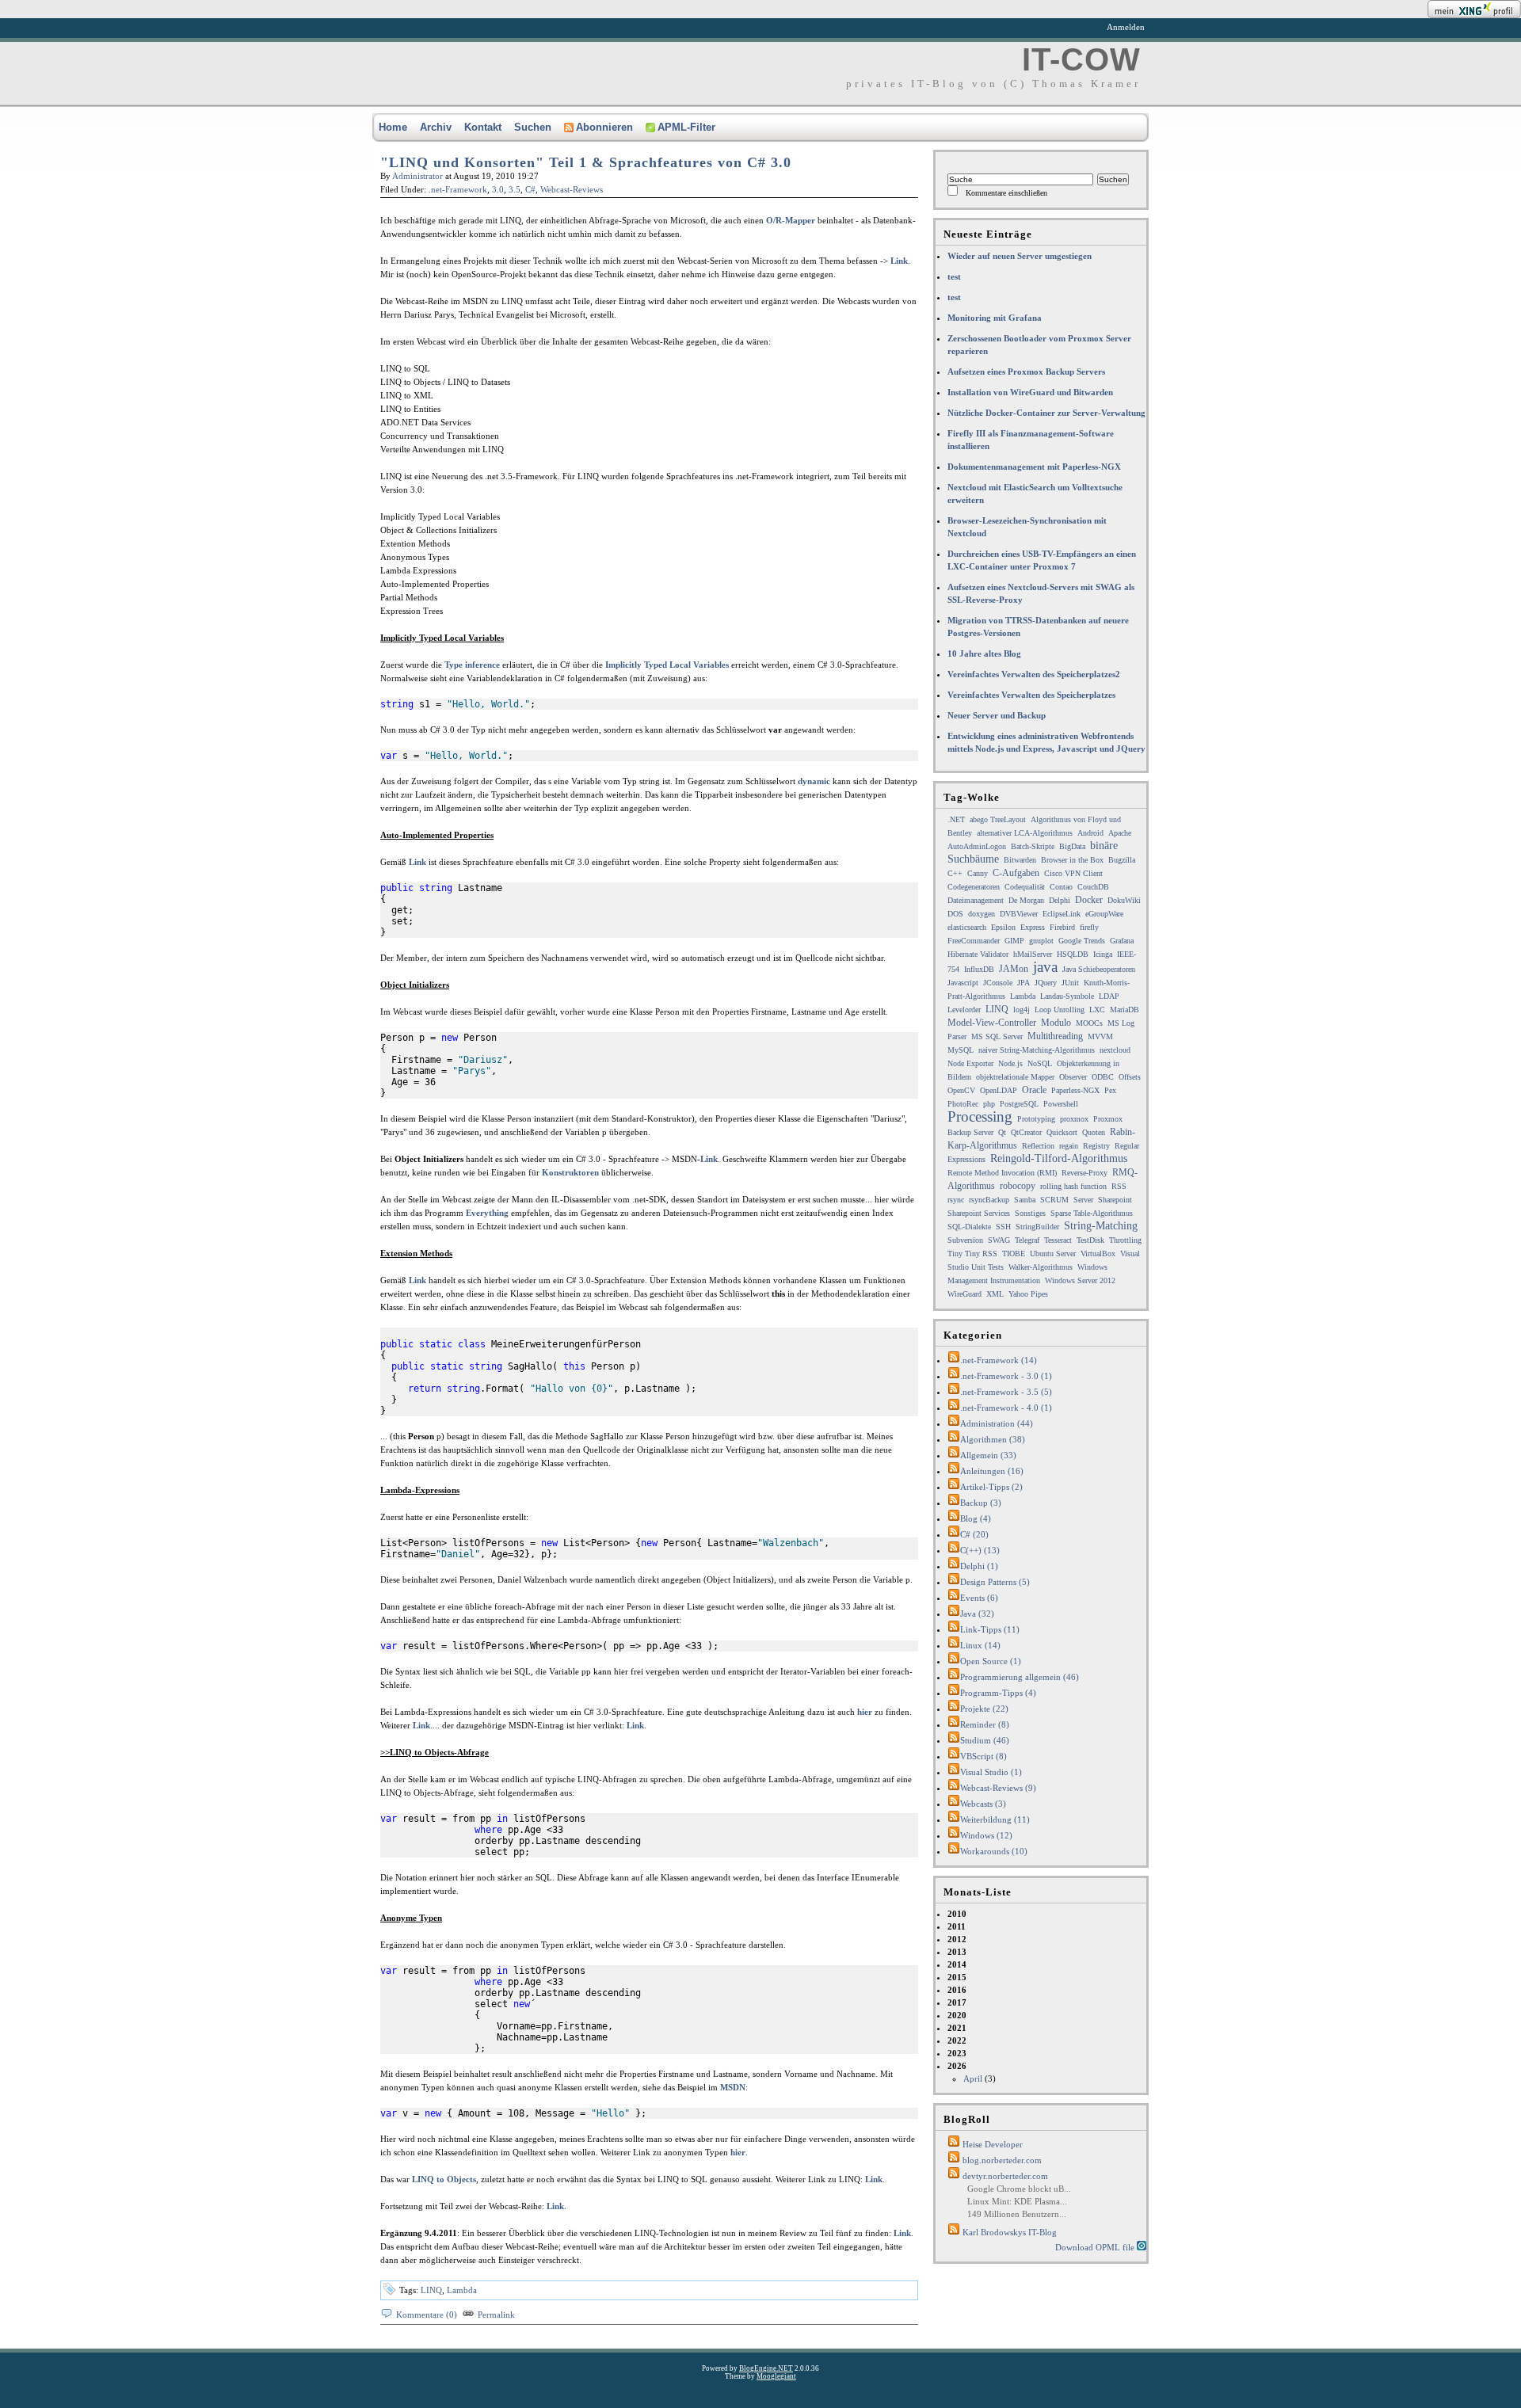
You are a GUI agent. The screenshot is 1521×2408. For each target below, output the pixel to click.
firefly (1089, 927)
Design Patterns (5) (995, 1582)
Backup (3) (981, 1503)
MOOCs (1089, 1023)
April (973, 2078)
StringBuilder (1037, 1227)
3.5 (515, 189)
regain (1069, 1146)
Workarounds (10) (994, 1851)
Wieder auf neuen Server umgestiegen (1020, 256)
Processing (980, 1116)
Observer (1073, 1077)
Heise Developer (993, 2144)
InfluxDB (979, 969)
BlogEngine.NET (766, 2368)
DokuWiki (1124, 900)
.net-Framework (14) (999, 1360)
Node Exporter (970, 1063)
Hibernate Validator (978, 954)
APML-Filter (686, 127)
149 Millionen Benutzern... (1017, 2214)
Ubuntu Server (1053, 1254)
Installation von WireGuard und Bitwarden (1030, 392)
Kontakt (483, 127)
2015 (957, 1977)
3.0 (498, 189)
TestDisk (1090, 1240)
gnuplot (1041, 941)
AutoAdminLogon (977, 846)
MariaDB (1125, 1010)
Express (1033, 927)
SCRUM (1054, 1200)
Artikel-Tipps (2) (991, 1487)
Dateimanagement (976, 900)
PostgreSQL (1019, 1104)
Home (393, 127)
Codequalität (1025, 887)
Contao (1061, 887)
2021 (957, 2028)
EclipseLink (1062, 914)
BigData (1072, 846)
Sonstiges (1030, 1213)
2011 (957, 1926)
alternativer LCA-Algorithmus (1025, 833)
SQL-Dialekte (969, 1227)
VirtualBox (1098, 1254)
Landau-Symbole (1067, 996)
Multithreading (1055, 1036)
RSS (1119, 1186)
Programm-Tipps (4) (998, 1693)
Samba (1025, 1200)
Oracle (1034, 1090)
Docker (1089, 900)
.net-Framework (458, 189)
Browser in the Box (1072, 860)
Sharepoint (1115, 1200)
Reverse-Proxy (1085, 1173)
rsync (956, 1200)
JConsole (998, 983)
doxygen (982, 914)
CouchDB (1093, 887)
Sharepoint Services (979, 1213)
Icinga (1103, 954)
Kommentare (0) (427, 2315)
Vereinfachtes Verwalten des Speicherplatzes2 (1034, 674)
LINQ (431, 2290)
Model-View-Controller (992, 1023)
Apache (1120, 833)
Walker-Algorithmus (1041, 1267)
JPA (1024, 983)
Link (902, 2233)
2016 (957, 1990)
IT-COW (1081, 59)
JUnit (1070, 983)
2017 (957, 2002)
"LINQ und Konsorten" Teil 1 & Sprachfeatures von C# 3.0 (586, 162)
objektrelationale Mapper (1015, 1077)
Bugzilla (1122, 860)
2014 (957, 1964)
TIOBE (1014, 1254)
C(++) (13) (980, 1550)
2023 (957, 2053)
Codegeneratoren (974, 887)
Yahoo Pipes (1028, 1294)
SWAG (999, 1240)
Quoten (1094, 1132)
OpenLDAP (999, 1090)
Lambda (462, 2290)
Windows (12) (986, 1835)
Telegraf (1027, 1240)
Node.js (1010, 1063)
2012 (957, 1939)
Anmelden (1126, 27)
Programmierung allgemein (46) (1020, 1677)
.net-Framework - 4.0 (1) (1006, 1408)
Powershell (1061, 1104)
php (989, 1104)
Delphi (1060, 900)
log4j (1022, 1010)
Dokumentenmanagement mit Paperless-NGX (1034, 467)
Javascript (963, 983)
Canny (978, 873)
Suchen (533, 127)
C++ (955, 873)
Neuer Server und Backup (997, 715)
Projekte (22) (984, 1709)
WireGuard (964, 1294)
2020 (957, 2015)
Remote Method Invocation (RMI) (1002, 1173)
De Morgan (1026, 900)
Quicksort (1062, 1132)
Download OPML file (1096, 2247)
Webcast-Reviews (572, 189)
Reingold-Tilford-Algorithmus (1059, 1158)
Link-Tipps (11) (990, 1629)
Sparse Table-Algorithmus (1092, 1213)
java (1045, 967)
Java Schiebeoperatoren (1099, 969)
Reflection (1038, 1146)
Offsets (1130, 1077)
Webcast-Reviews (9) (998, 1788)
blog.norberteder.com (1002, 2160)
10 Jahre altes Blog (984, 653)
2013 (957, 1952)
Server (1083, 1200)
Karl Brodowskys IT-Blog (1010, 2232)
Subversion (965, 1240)
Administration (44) (997, 1423)
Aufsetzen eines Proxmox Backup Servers (1026, 371)
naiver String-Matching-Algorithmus (1037, 1050)
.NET (956, 819)
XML (995, 1294)
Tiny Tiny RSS (972, 1254)
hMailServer (1033, 954)
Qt (1002, 1132)
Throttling (1125, 1240)
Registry (1096, 1146)
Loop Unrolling (1060, 1010)
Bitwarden (1020, 860)
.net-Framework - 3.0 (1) (1006, 1376)
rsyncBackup (989, 1200)
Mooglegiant (776, 2376)
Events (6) (979, 1598)
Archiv (436, 127)
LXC (1097, 1010)
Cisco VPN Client (1073, 873)
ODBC (1103, 1077)
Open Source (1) (991, 1661)
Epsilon (1003, 927)
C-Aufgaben (1016, 873)
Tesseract (1058, 1240)
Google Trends (1082, 941)
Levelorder (964, 1010)
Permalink (496, 2315)
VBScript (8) (984, 1756)
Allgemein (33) (988, 1455)
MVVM (1100, 1036)
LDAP (1109, 996)
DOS (955, 914)
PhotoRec (963, 1104)
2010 (957, 1914)
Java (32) (977, 1614)
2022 (957, 2040)
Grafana (1122, 941)
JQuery (1046, 983)
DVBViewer (1019, 914)
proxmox (1074, 1119)
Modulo (1056, 1023)
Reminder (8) (985, 1724)
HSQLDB (1073, 954)
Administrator (417, 176)
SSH (1003, 1227)
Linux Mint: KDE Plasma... (1017, 2201)
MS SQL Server (997, 1036)
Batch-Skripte (1033, 846)
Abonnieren (604, 127)
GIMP (1014, 941)
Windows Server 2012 (1080, 1280)
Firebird (1062, 927)
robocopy (1018, 1186)
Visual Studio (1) (991, 1772)
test (954, 276)
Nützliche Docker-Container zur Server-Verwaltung (1046, 413)
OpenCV (961, 1090)
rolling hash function (1073, 1186)
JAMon (1014, 969)
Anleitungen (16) (992, 1471)
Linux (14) (980, 1645)
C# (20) (974, 1534)
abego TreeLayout (998, 819)
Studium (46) (985, 1740)
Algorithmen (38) (993, 1439)
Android (1090, 833)
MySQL (961, 1050)
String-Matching (1101, 1226)
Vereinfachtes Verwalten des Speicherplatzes (1031, 695)
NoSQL (1040, 1063)
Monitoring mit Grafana (995, 318)
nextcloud (1115, 1050)
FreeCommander (974, 941)
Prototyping (1036, 1119)
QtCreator (1026, 1132)
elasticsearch (967, 927)
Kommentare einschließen (1006, 193)
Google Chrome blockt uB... (1019, 2189)
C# (530, 189)
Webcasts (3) (983, 1804)
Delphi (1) (979, 1566)
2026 (972, 2072)
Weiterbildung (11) (995, 1819)
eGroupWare (1104, 914)
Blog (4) (976, 1518)
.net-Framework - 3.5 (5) (1006, 1392)
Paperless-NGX (1075, 1090)
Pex (1110, 1090)
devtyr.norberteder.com (1005, 2176)
